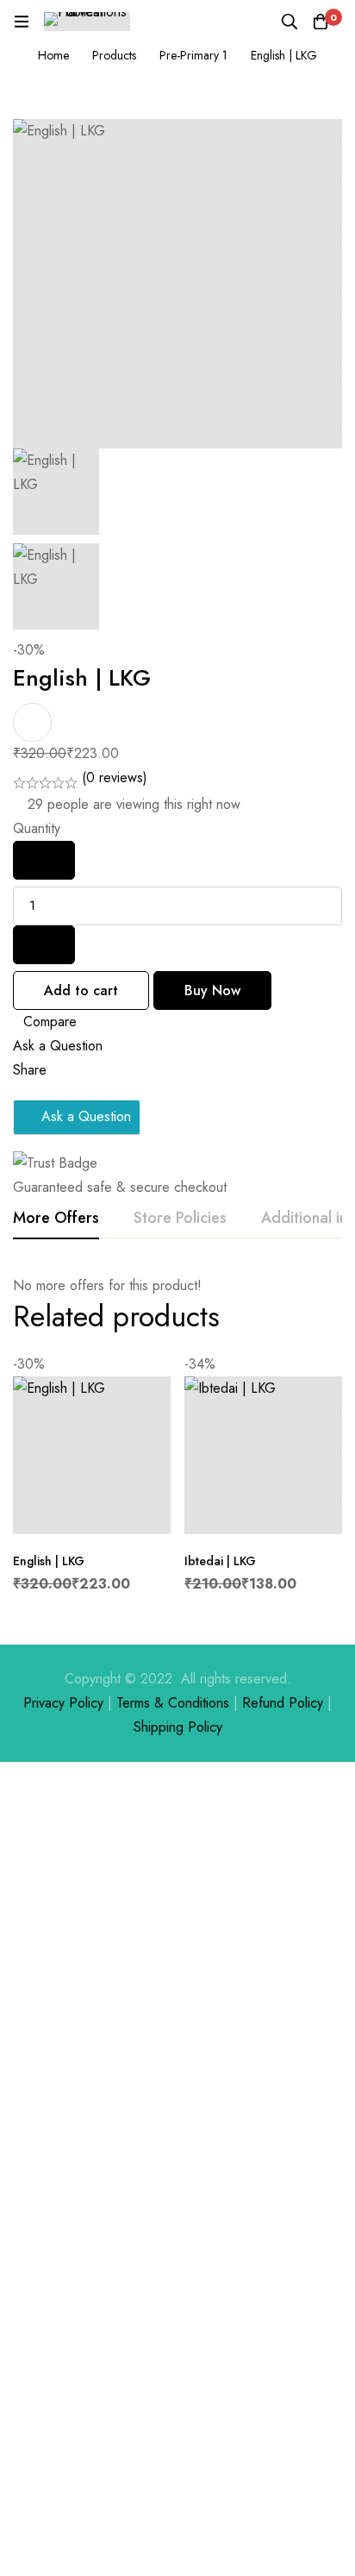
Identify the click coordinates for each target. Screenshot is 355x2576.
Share (30, 1070)
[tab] (56, 1219)
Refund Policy (283, 1703)
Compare (50, 1022)
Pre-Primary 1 (193, 55)
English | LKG (49, 1561)
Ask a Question (58, 1046)
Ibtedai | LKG (220, 1561)
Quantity (37, 828)
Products (114, 55)
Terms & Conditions (173, 1703)
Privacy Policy (63, 1703)
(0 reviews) (115, 777)
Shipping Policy (178, 1727)
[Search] (290, 22)
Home (53, 55)
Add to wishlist (32, 722)
